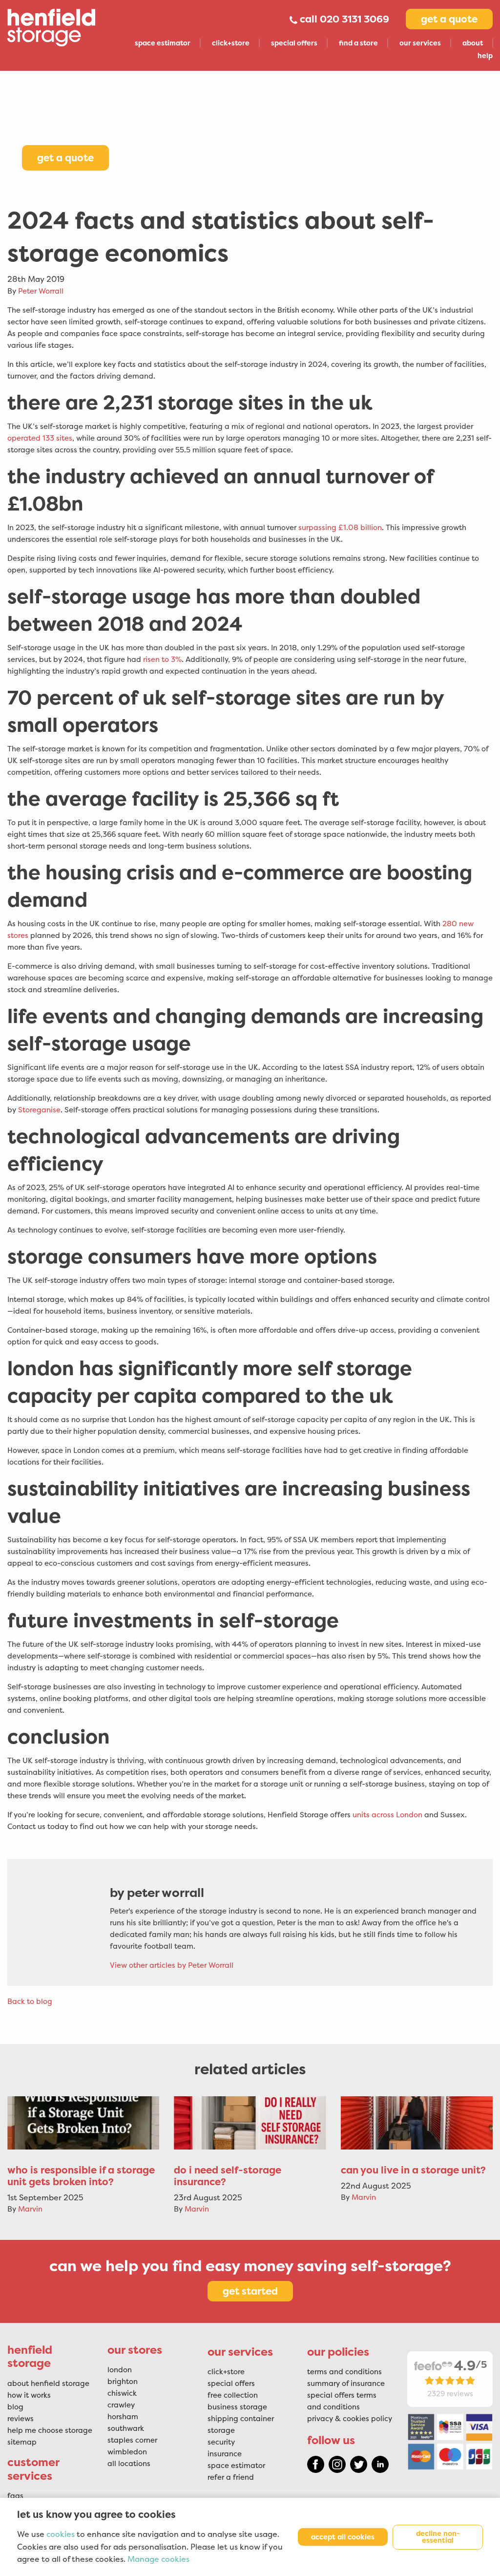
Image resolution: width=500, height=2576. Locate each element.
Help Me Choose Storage (50, 2430)
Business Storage (237, 2407)
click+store (231, 43)
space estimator (163, 43)
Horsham (123, 2417)
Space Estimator (236, 2466)
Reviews (21, 2419)
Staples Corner (132, 2440)
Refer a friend (231, 2477)
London (120, 2370)
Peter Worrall (41, 291)
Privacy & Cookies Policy (350, 2419)
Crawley (121, 2405)
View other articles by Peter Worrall (172, 1965)
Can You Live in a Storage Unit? (413, 2170)
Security (221, 2442)
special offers (294, 43)
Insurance (225, 2454)
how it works (29, 2395)
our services (420, 43)
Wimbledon (127, 2452)
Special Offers (231, 2384)
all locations (129, 2464)
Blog (15, 2407)
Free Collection (233, 2395)
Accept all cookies (343, 2537)
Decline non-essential (438, 2537)
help (485, 56)
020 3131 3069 (354, 19)
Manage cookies (158, 2559)
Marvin (30, 2209)
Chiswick (122, 2393)
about (473, 43)
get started (250, 2291)
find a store (358, 43)
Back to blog (30, 2001)
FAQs (15, 2496)
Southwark (126, 2428)
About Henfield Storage (48, 2384)
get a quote (449, 19)
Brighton (123, 2382)
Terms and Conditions (344, 2372)
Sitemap (22, 2442)
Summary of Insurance (346, 2384)
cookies (61, 2534)
